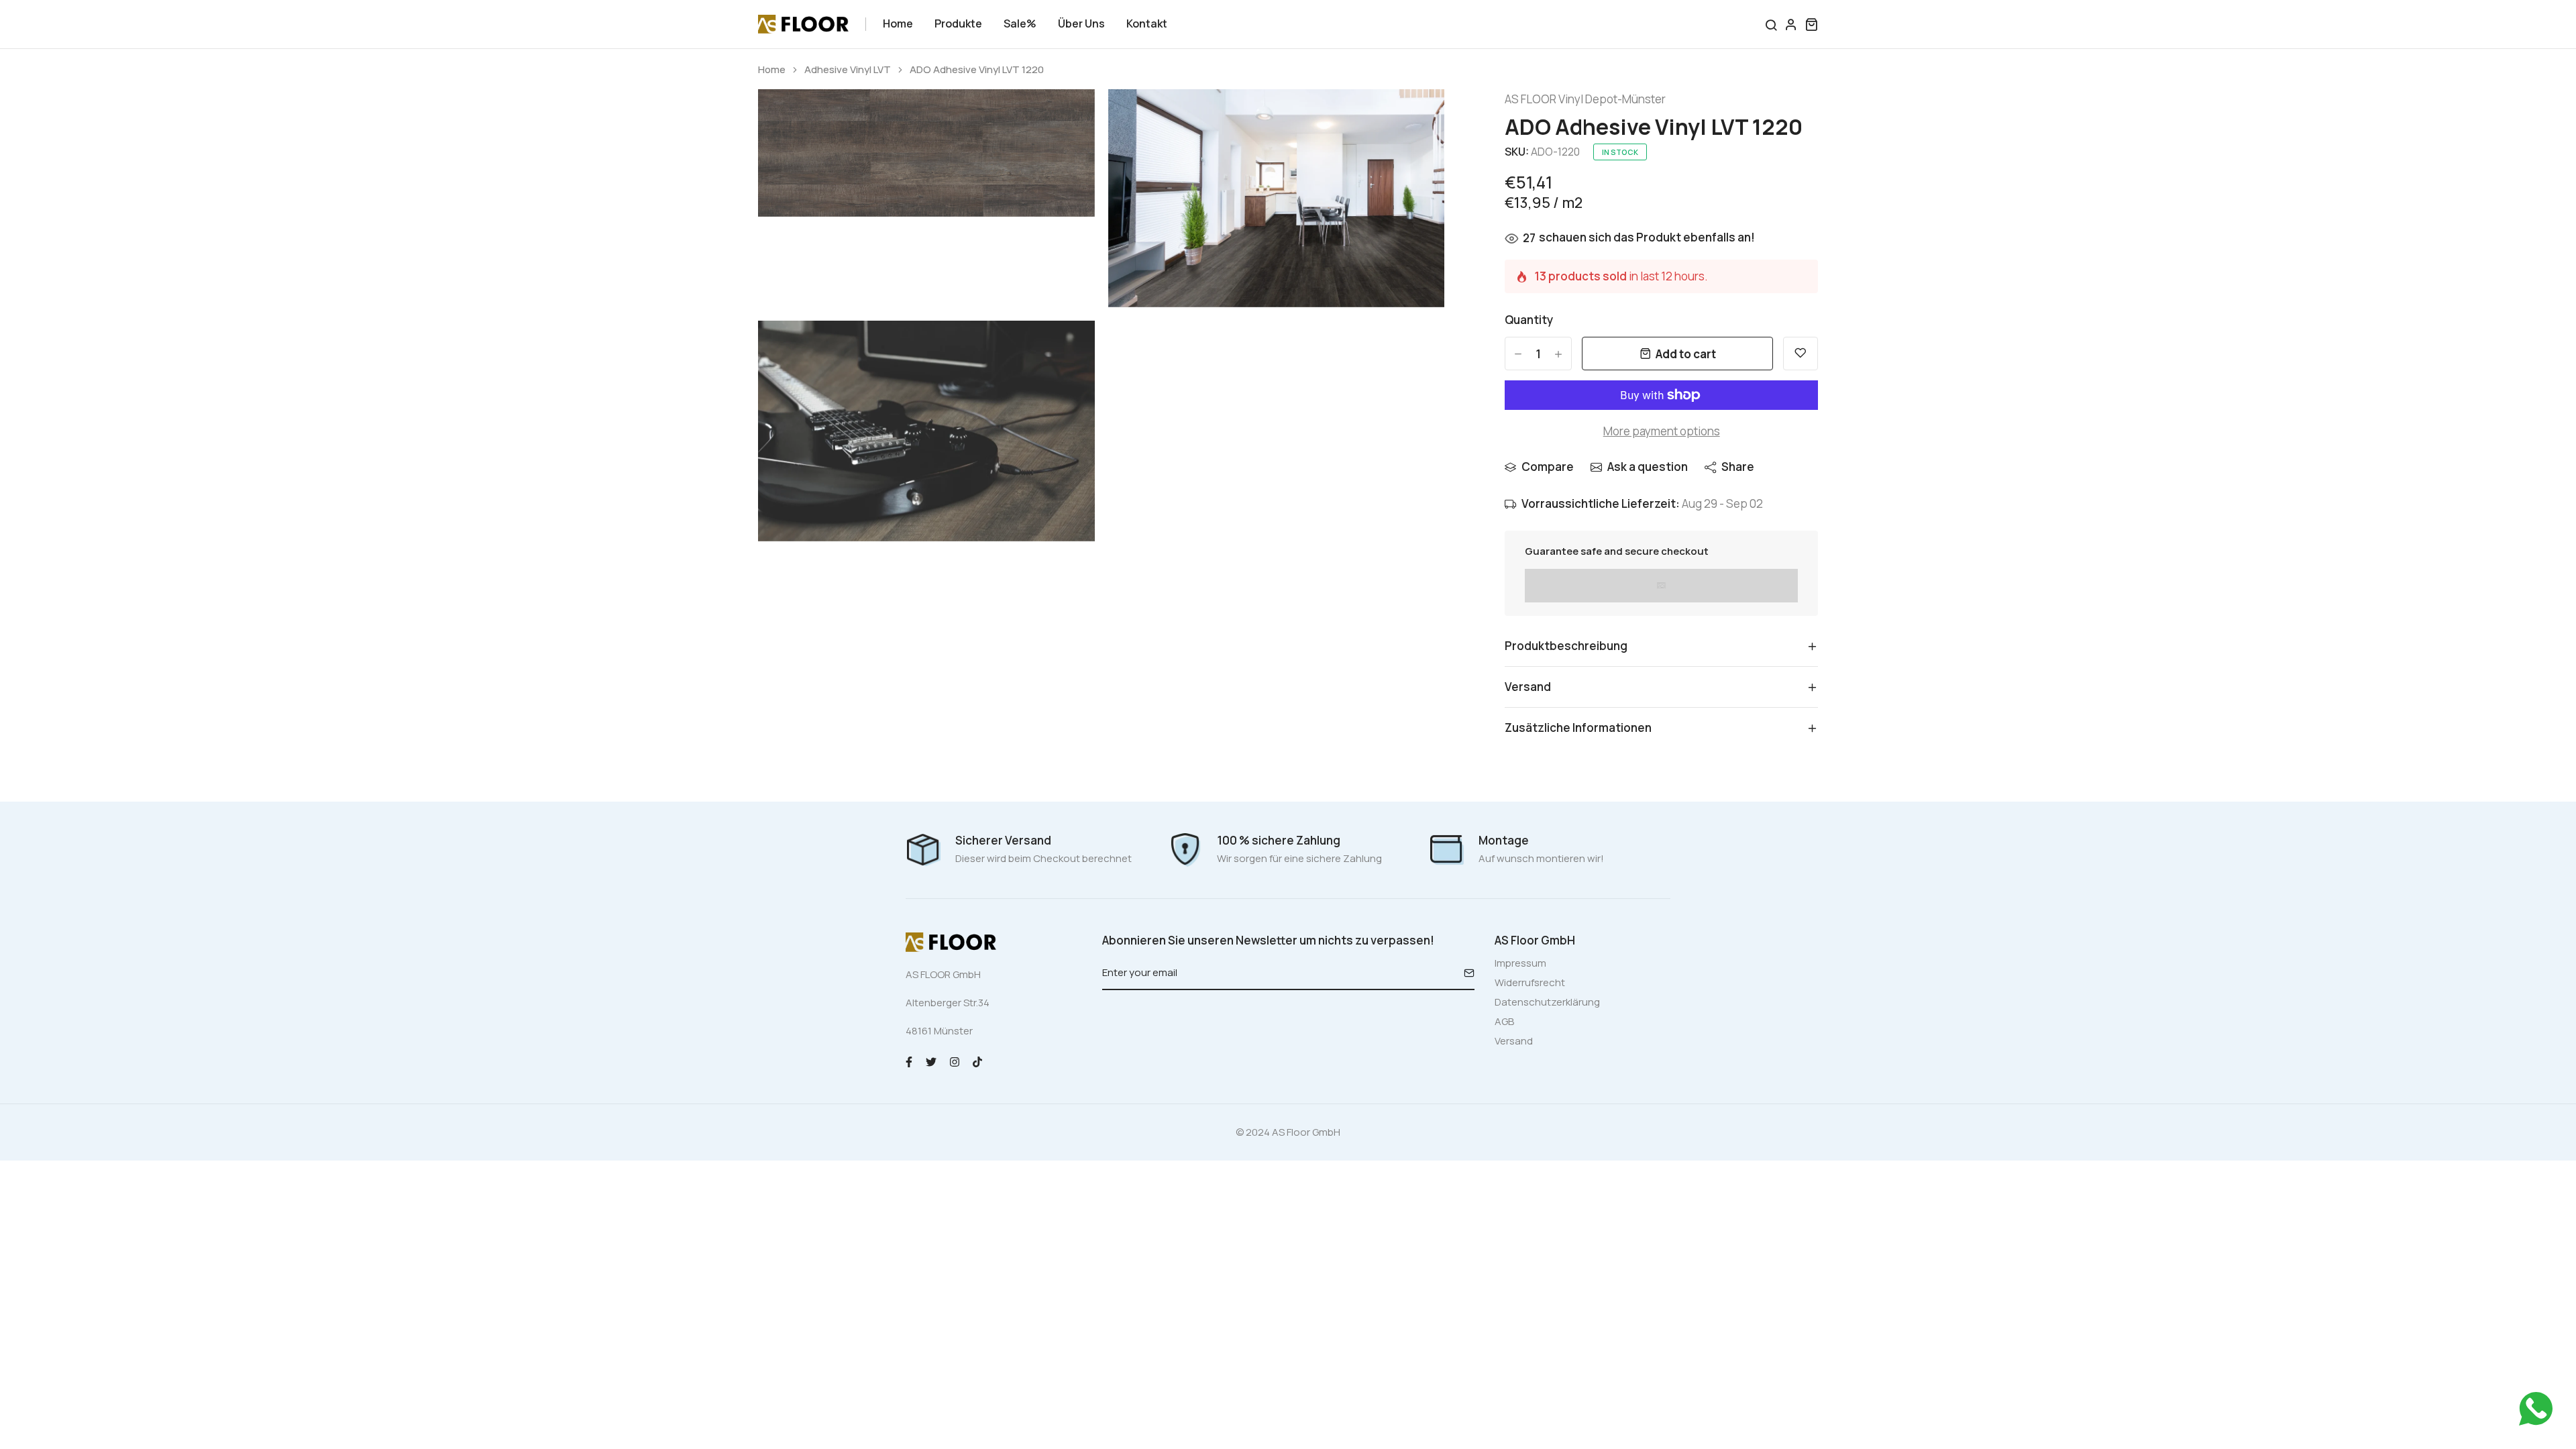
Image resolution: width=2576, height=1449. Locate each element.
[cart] (1811, 24)
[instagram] (955, 1061)
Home (898, 23)
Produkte (958, 23)
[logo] (803, 24)
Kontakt (1147, 23)
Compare (1548, 467)
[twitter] (931, 1061)
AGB (1504, 1021)
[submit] (1464, 973)
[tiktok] (977, 1061)
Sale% (1020, 23)
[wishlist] (1801, 354)
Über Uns (1081, 23)
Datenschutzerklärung (1547, 1002)
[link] (1068, 116)
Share (1738, 467)
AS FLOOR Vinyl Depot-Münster (1585, 99)
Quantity (1529, 320)
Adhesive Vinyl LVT (848, 70)
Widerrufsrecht (1530, 982)
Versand (1514, 1041)
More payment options (1662, 431)
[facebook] (909, 1061)
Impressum (1520, 963)
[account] (1791, 24)
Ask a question (1648, 467)
